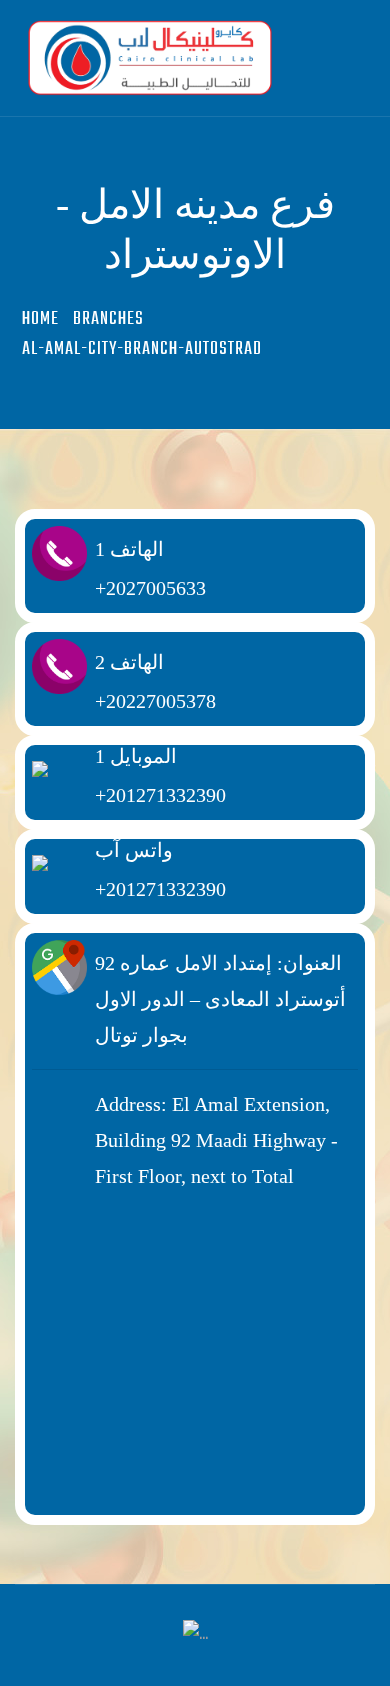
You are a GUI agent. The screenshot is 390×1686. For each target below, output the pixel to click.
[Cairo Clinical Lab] (170, 58)
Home (40, 319)
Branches (108, 319)
